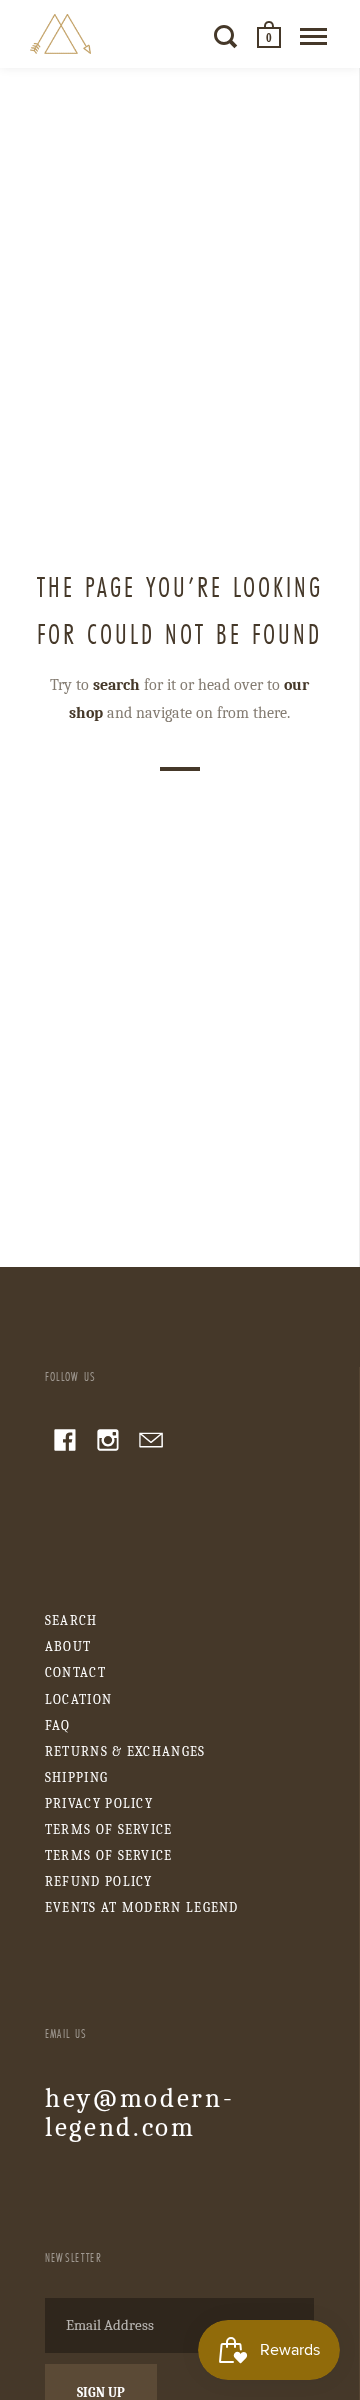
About (68, 1646)
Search (71, 1620)
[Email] (151, 1443)
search (116, 685)
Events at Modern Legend (142, 1907)
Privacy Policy (99, 1803)
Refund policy (99, 1881)
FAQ (58, 1725)
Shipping (76, 1777)
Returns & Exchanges (125, 1751)
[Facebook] (65, 1443)
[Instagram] (108, 1443)
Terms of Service (109, 1829)
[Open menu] (313, 36)
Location (78, 1699)
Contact (75, 1672)
